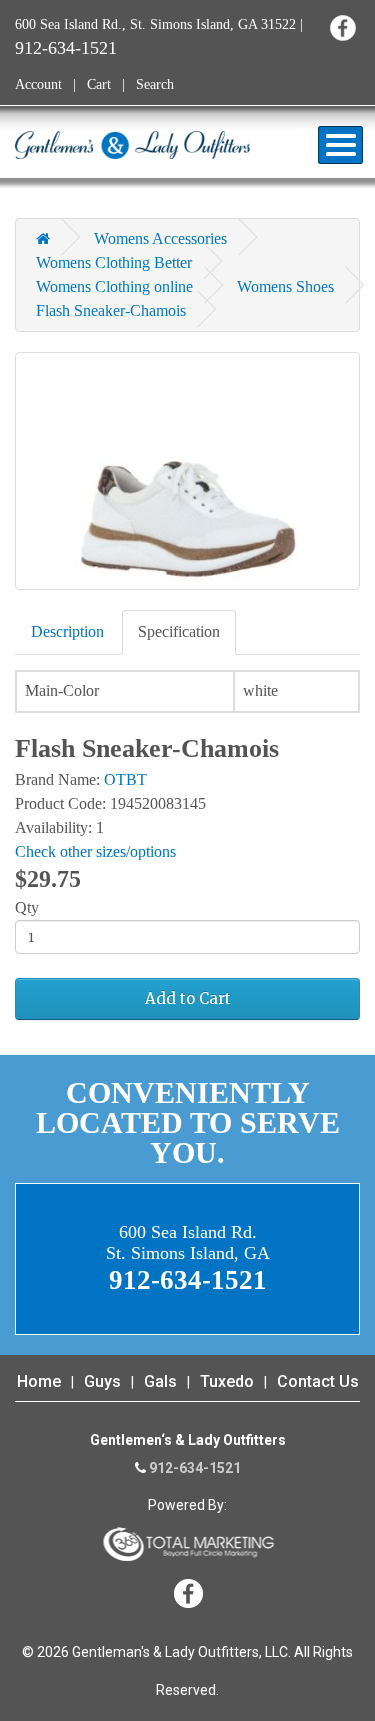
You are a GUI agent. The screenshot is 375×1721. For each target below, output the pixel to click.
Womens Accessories (160, 238)
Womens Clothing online (114, 286)
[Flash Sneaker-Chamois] (187, 471)
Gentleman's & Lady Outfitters (132, 145)
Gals (160, 1381)
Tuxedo (227, 1381)
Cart (99, 84)
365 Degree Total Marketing (188, 1544)
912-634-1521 (66, 48)
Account (38, 84)
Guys (102, 1381)
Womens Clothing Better (114, 262)
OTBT (125, 779)
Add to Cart (188, 998)
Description (67, 631)
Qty (27, 907)
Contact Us (318, 1381)
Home (39, 1381)
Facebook (342, 27)
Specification (179, 631)
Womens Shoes (285, 286)
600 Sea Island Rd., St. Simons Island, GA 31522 (155, 24)
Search (155, 84)
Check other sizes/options (95, 851)
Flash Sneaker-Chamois (111, 310)
